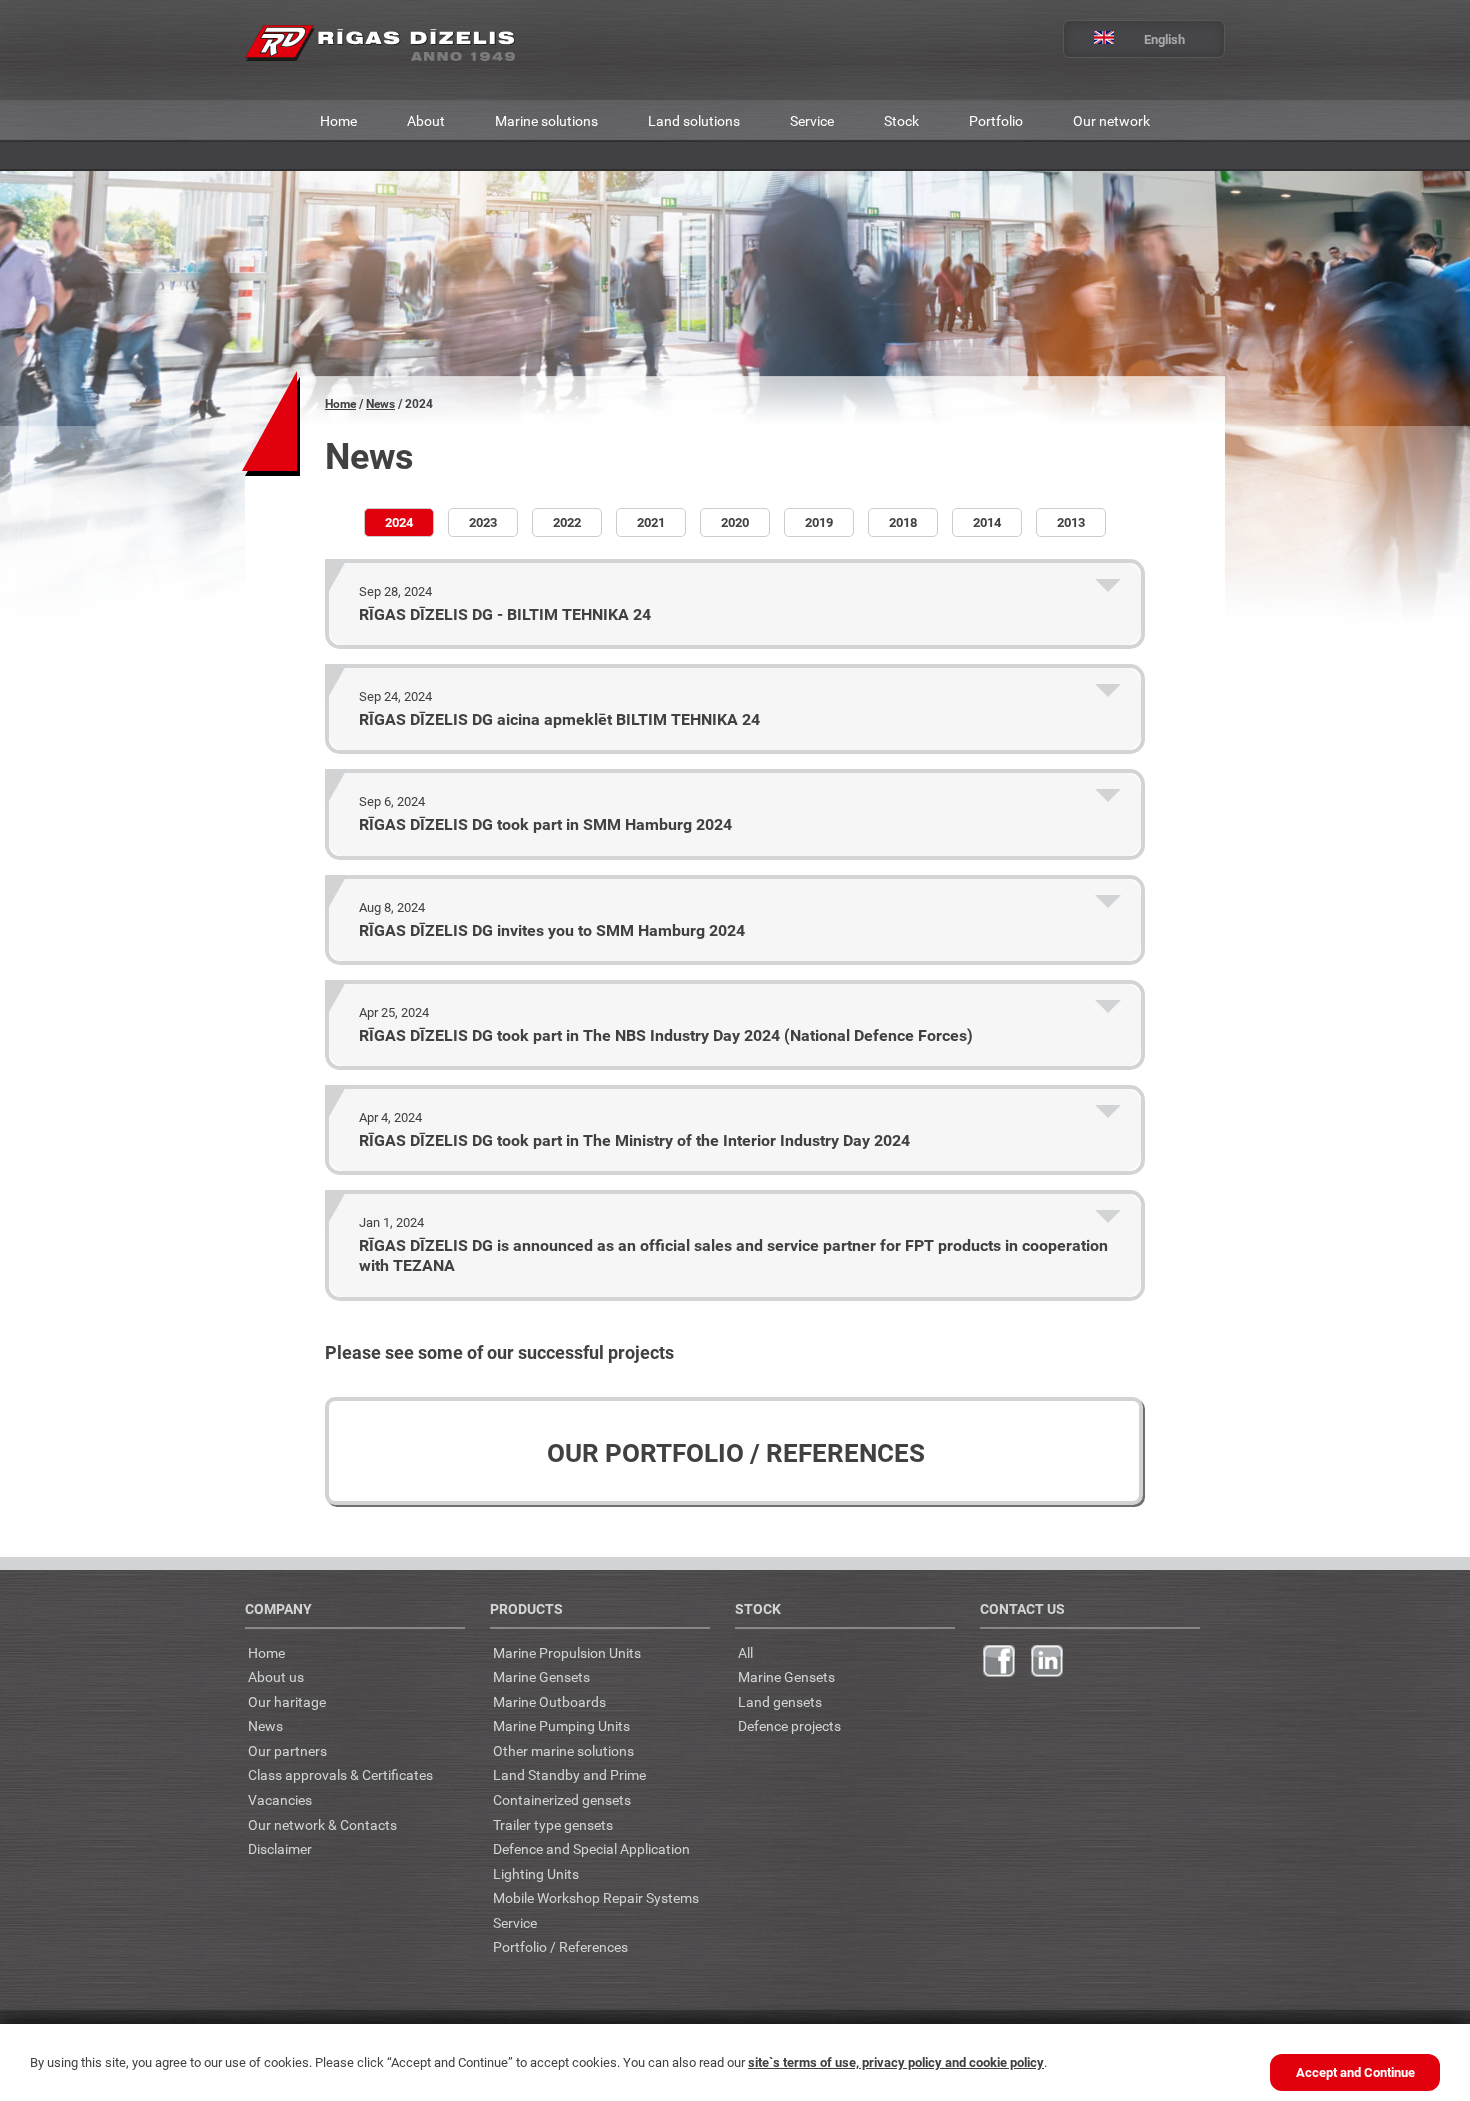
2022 (567, 522)
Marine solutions (546, 120)
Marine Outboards (549, 1701)
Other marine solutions (563, 1750)
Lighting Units (536, 1873)
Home (338, 120)
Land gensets (780, 1701)
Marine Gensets (541, 1676)
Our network (1111, 120)
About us (276, 1676)
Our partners (287, 1750)
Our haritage (287, 1701)
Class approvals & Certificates (340, 1774)
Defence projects (789, 1725)
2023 (483, 522)
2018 (903, 522)
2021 (651, 522)
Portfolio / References (560, 1946)
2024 (399, 522)
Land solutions (694, 120)
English (1164, 39)
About (426, 120)
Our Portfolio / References (736, 1452)
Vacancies (280, 1799)
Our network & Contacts (322, 1824)
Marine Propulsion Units (567, 1652)
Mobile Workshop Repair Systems (596, 1897)
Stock (901, 120)
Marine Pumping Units (561, 1725)
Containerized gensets (562, 1799)
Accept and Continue (1355, 2072)
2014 (987, 522)
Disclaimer (280, 1848)
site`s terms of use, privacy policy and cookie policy (896, 2062)
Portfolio (996, 120)
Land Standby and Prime (569, 1774)
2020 (735, 522)
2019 (819, 522)
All (745, 1652)
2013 (1071, 522)
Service (812, 120)
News (380, 403)
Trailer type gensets (553, 1824)
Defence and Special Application (591, 1848)
